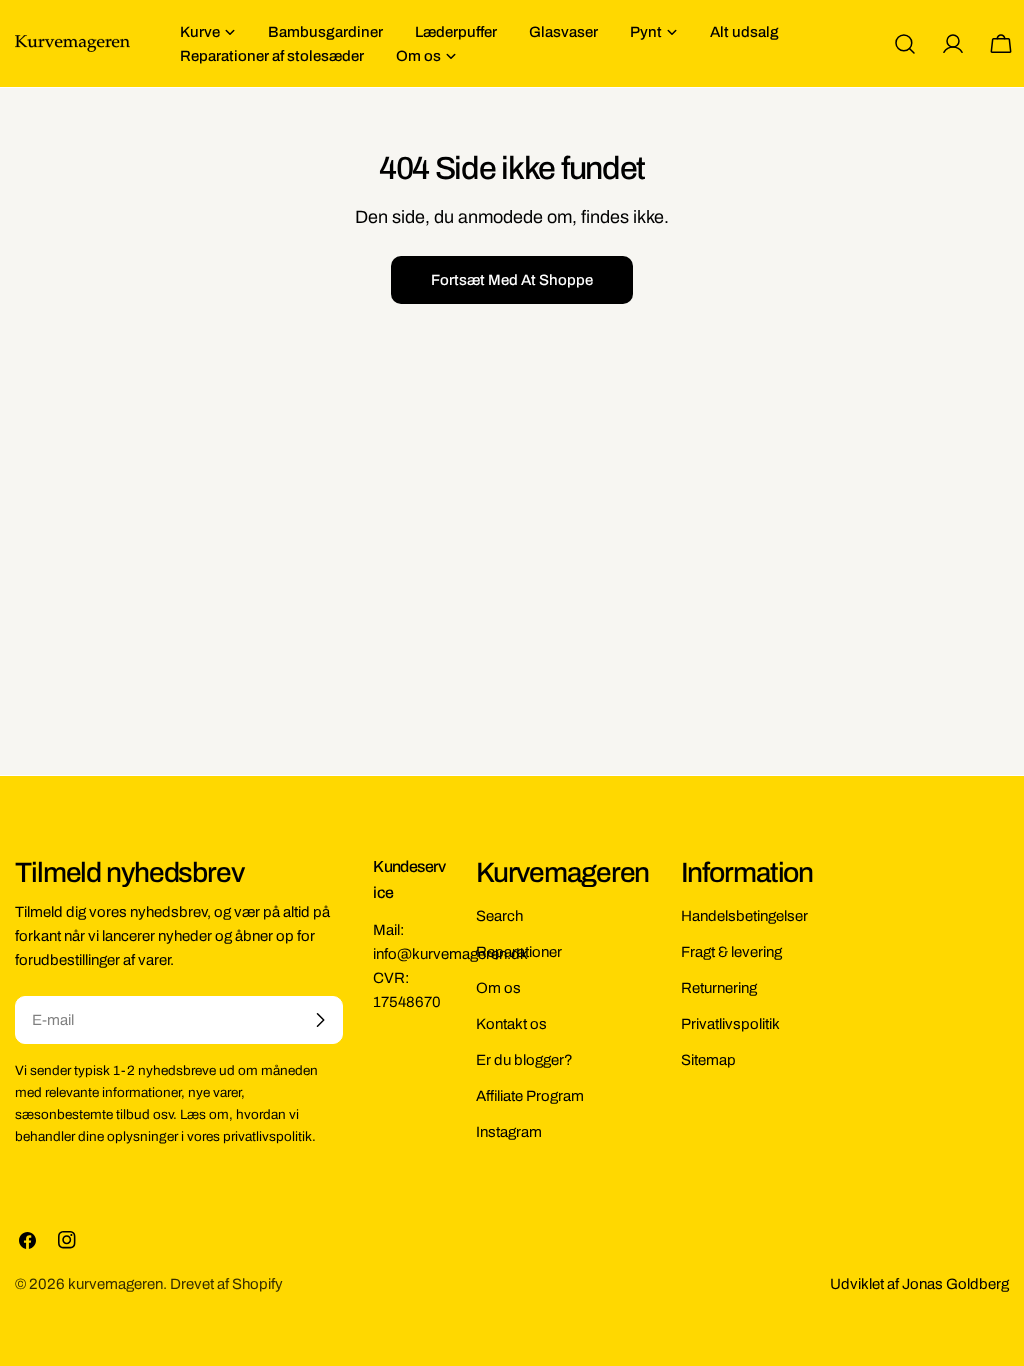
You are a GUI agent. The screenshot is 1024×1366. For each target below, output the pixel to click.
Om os (498, 988)
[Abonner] (320, 1020)
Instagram (509, 1132)
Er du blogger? (524, 1060)
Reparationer (519, 952)
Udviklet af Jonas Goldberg (919, 1284)
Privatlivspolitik (730, 1024)
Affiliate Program (530, 1096)
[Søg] (905, 44)
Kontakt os (511, 1024)
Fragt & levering (731, 952)
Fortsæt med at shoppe (512, 280)
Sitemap (708, 1060)
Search (499, 916)
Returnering (719, 988)
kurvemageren (115, 1284)
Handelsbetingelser (744, 916)
